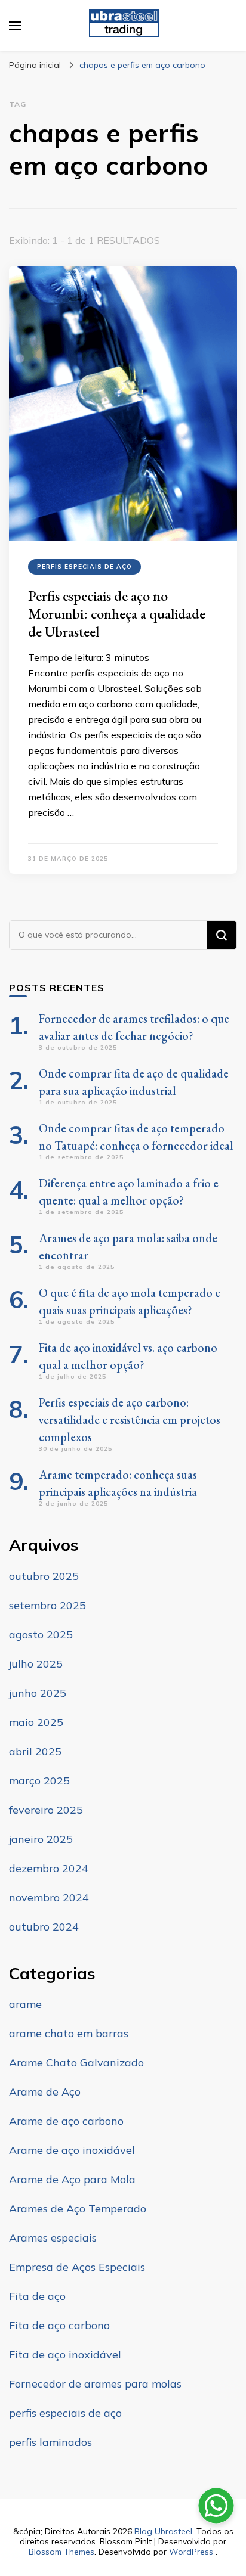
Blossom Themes (61, 2552)
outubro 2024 (44, 1927)
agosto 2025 (41, 1635)
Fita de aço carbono (59, 2325)
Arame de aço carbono (66, 2121)
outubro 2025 (44, 1576)
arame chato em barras (69, 2033)
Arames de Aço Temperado (78, 2209)
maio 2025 (36, 1722)
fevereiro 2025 (46, 1810)
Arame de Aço (45, 2092)
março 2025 (39, 1781)
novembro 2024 (49, 1897)
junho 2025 (38, 1693)
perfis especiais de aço (84, 567)
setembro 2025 (47, 1605)
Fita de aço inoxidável (65, 2355)
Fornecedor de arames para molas (95, 2384)
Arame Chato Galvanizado (76, 2063)
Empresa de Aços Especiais (77, 2267)
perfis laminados (50, 2442)
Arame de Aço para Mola (72, 2179)
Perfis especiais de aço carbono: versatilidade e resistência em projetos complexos (130, 1420)
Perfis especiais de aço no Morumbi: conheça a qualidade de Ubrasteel (117, 614)
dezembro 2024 (49, 1868)
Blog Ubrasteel (163, 2531)
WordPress (191, 2552)
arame (25, 2004)
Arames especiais (53, 2238)
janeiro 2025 (41, 1839)
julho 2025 (36, 1664)
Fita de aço (37, 2296)
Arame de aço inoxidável (72, 2150)
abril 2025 (35, 1751)
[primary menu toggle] (15, 26)
